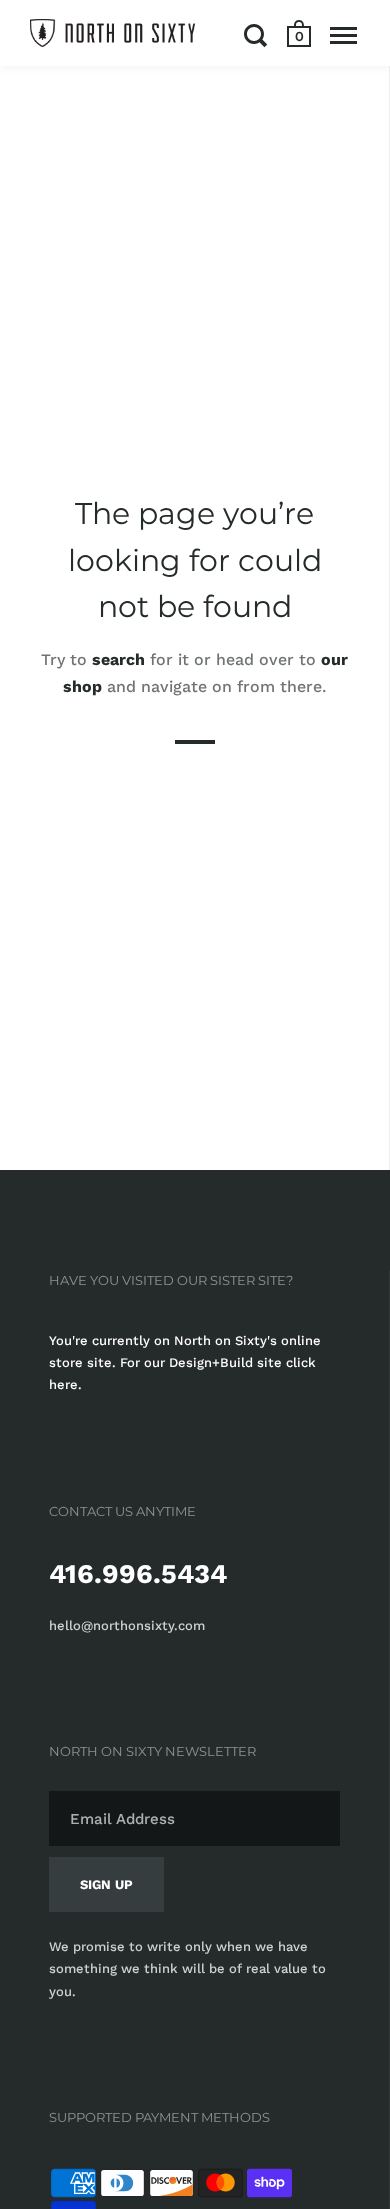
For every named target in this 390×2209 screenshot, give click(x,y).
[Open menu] (343, 35)
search (118, 659)
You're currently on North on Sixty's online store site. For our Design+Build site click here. (185, 1362)
